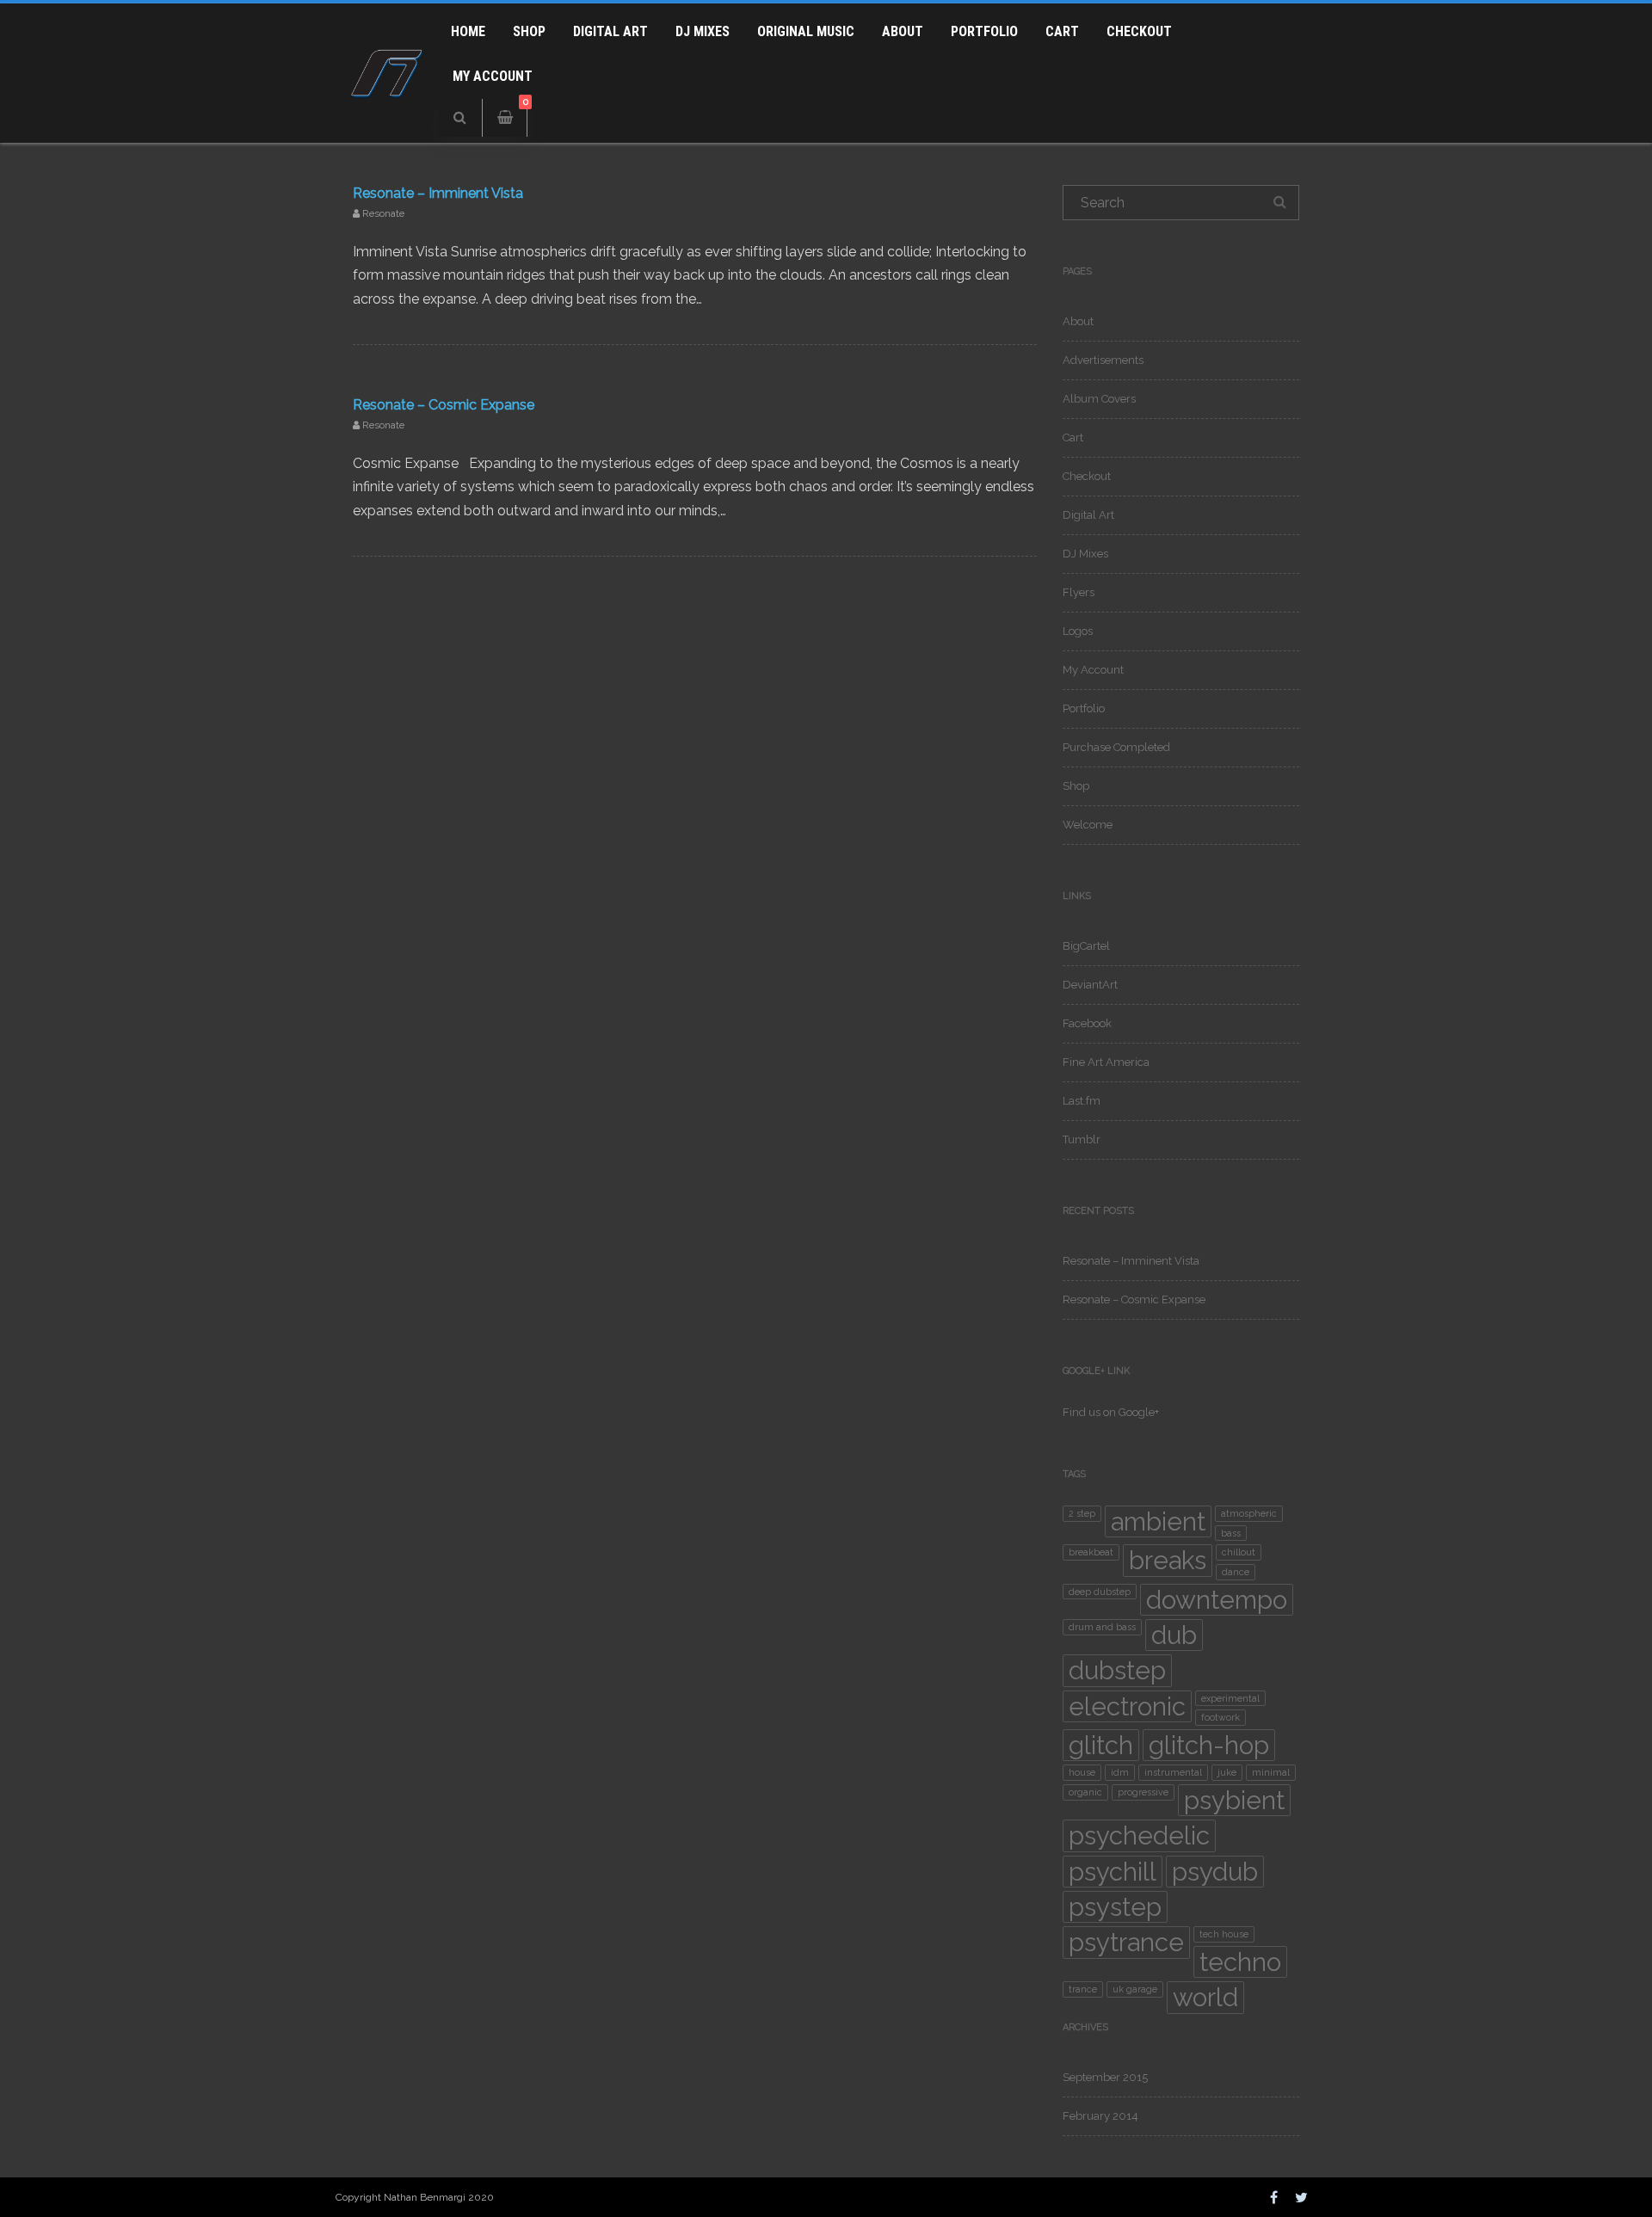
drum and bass (1102, 1627)
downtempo (1217, 1600)
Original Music (806, 31)
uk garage (1135, 1989)
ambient (1158, 1521)
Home (468, 31)
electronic (1127, 1706)
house (1082, 1772)
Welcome (1088, 825)
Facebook (1087, 1023)
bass (1231, 1533)
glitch (1101, 1745)
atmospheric (1249, 1513)
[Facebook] (1274, 2197)
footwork (1221, 1717)
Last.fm (1082, 1101)
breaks (1168, 1560)
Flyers (1079, 592)
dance (1236, 1572)
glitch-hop (1209, 1745)
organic (1085, 1792)
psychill (1113, 1872)
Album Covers (1099, 399)
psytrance (1126, 1942)
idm (1120, 1772)
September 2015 (1105, 2077)
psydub (1215, 1872)
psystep (1115, 1907)
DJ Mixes (703, 31)
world (1205, 1997)
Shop (529, 31)
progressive (1143, 1792)
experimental (1230, 1698)
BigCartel (1086, 946)
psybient (1234, 1800)
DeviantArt (1090, 985)
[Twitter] (1301, 2197)
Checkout (1139, 31)
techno (1240, 1962)
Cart (1062, 31)
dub (1174, 1635)
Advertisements (1103, 360)
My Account (493, 76)
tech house (1224, 1934)
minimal (1271, 1772)
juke (1227, 1772)
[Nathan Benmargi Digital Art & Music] (387, 127)
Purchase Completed (1116, 747)
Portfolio (984, 31)
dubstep (1117, 1670)
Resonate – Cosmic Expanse (444, 405)
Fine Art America (1106, 1062)
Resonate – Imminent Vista (438, 193)
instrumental (1173, 1772)
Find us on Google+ (1111, 1412)
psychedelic (1139, 1835)
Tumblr (1082, 1139)
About (903, 31)
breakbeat (1091, 1552)
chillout (1239, 1552)
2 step (1082, 1513)
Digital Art (610, 31)
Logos (1078, 631)
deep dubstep (1100, 1592)
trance (1083, 1989)
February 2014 (1100, 2116)
